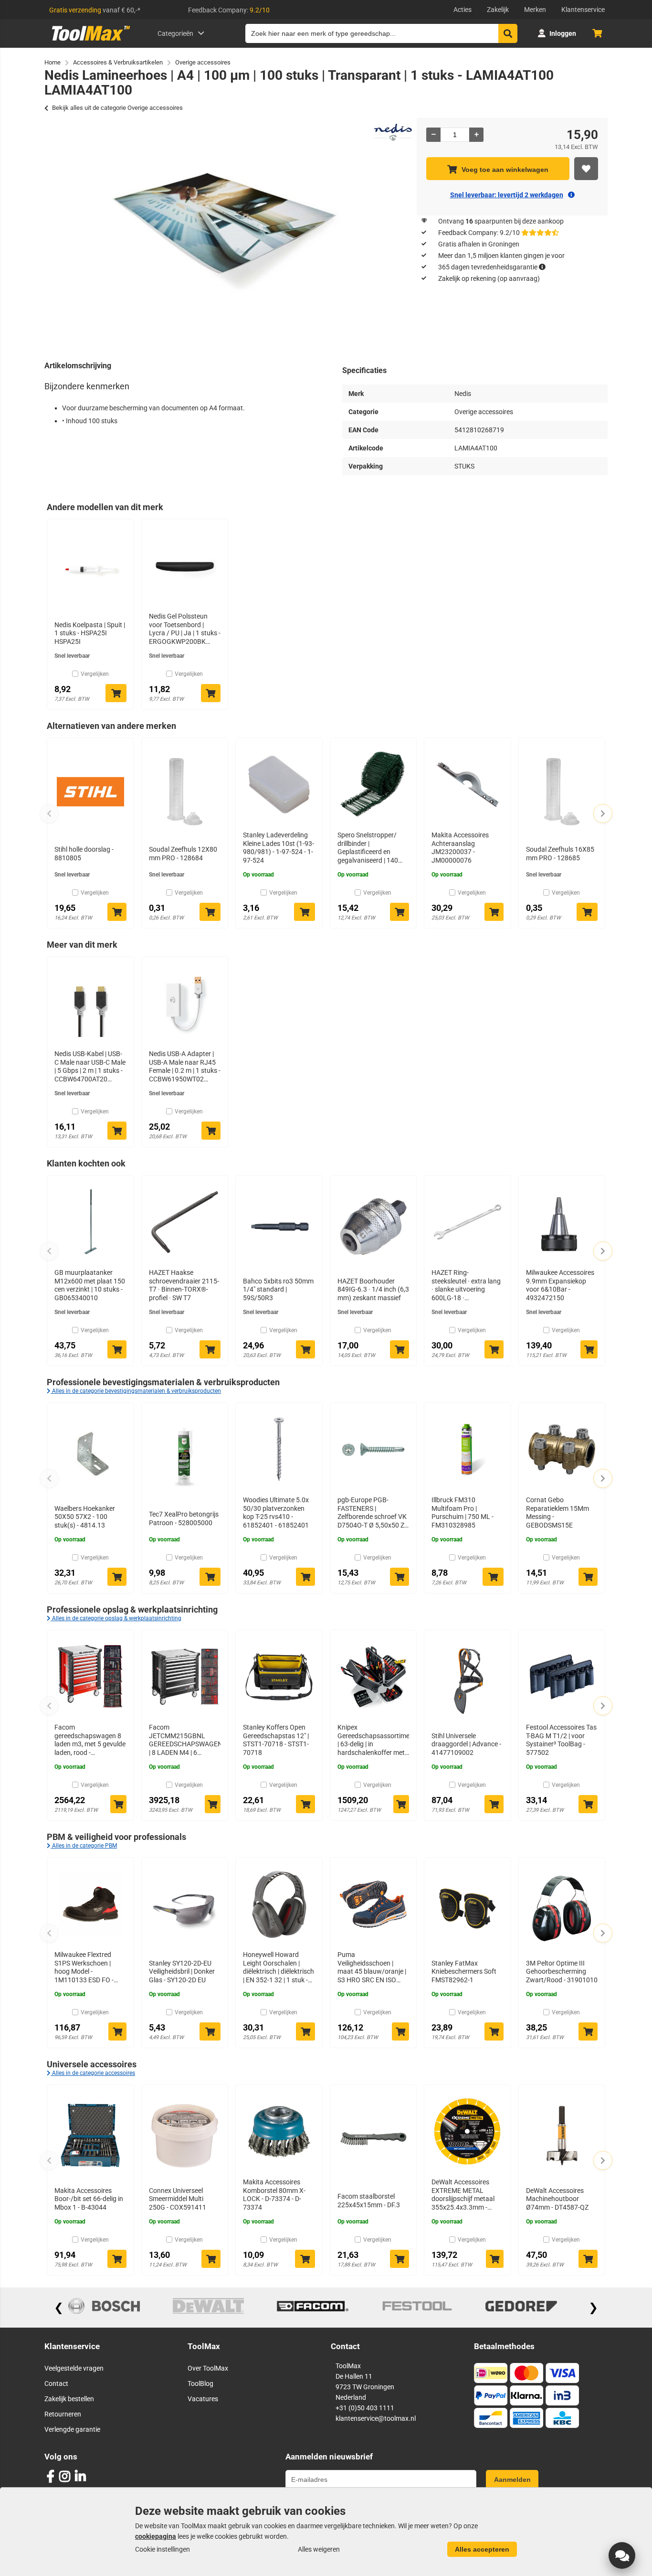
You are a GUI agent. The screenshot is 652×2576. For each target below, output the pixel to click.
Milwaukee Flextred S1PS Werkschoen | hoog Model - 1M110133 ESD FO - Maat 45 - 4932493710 (88, 1967)
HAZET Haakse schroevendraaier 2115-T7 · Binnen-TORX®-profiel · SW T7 (184, 1285)
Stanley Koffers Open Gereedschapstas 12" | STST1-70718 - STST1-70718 (276, 1740)
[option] (226, 233)
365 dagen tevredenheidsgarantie (488, 267)
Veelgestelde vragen (74, 2368)
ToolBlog (200, 2384)
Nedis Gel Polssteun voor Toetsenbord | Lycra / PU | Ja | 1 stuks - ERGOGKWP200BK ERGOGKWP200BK (185, 629)
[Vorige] (49, 813)
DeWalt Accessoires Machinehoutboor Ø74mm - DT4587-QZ (557, 2199)
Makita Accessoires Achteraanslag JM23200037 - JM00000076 (460, 848)
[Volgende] (603, 813)
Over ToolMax (208, 2368)
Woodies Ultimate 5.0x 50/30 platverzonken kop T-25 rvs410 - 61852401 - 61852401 (276, 1512)
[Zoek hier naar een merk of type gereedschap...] (508, 33)
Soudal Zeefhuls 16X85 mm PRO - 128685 (560, 854)
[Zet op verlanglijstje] (586, 169)
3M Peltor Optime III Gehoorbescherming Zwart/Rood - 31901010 (562, 1972)
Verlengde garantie (72, 2429)
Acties (463, 10)
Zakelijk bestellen (69, 2399)
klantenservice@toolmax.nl (376, 2418)
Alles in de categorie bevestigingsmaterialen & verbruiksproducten (136, 1391)
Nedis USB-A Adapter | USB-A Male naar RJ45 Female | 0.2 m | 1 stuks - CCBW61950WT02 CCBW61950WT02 (185, 1067)
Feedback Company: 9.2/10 (479, 233)
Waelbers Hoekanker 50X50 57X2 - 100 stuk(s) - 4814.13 (85, 1517)
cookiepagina (156, 2536)
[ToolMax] (88, 41)
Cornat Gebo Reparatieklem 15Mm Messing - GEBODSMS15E (557, 1512)
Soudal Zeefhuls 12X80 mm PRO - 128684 (183, 854)
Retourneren (63, 2414)
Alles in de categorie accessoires (93, 2073)
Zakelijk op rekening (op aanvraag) (489, 278)
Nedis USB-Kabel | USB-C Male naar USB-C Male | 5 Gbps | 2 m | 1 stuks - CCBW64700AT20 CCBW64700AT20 (90, 1067)
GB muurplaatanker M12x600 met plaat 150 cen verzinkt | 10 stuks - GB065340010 (90, 1285)
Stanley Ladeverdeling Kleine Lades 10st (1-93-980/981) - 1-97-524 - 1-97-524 (279, 848)
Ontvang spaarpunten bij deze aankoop (501, 221)
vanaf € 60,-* (95, 10)
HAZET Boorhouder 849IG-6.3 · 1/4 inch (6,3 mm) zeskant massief (373, 1289)
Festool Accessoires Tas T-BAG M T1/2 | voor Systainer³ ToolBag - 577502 (561, 1740)
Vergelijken (95, 674)
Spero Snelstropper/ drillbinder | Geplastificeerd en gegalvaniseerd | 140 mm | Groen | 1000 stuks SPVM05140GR (373, 848)
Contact (56, 2384)
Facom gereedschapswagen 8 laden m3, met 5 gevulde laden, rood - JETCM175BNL (90, 1740)
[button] (622, 2555)
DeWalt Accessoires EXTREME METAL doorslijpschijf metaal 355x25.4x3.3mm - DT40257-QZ (463, 2195)
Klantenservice (583, 10)
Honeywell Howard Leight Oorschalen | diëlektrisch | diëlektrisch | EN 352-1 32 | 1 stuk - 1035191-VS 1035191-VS (279, 1967)
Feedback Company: (229, 10)
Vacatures (203, 2399)
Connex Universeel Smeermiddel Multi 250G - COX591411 (178, 2199)
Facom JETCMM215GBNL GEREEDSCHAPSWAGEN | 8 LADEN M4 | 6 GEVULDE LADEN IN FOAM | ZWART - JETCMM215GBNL (185, 1740)
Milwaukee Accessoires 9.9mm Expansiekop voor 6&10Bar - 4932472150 (560, 1285)
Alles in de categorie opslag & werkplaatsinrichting (116, 1618)
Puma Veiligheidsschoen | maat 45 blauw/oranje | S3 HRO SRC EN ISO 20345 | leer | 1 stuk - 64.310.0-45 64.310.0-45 (372, 1967)
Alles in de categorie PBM (84, 1846)
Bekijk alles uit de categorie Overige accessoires (117, 108)
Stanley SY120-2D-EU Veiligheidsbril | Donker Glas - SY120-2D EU (182, 1972)
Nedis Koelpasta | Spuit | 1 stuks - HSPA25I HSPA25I (90, 633)
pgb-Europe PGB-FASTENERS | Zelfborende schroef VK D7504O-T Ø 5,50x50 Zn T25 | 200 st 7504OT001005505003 (373, 1513)
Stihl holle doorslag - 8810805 (84, 854)
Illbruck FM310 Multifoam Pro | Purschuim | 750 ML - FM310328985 (463, 1512)
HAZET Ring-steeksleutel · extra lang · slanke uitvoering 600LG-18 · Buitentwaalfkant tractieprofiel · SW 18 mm (466, 1285)
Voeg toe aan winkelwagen (505, 170)
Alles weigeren (319, 2549)
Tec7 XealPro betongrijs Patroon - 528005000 (184, 1518)
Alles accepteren (482, 2549)
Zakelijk (498, 10)
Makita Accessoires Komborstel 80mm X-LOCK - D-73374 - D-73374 (274, 2195)
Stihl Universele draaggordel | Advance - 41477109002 (466, 1744)
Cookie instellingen (163, 2549)
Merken (535, 10)
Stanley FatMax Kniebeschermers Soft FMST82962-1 (464, 1972)
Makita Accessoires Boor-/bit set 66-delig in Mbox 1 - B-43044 (89, 2199)
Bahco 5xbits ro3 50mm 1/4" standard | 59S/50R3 (278, 1289)
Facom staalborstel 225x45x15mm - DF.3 (369, 2201)
